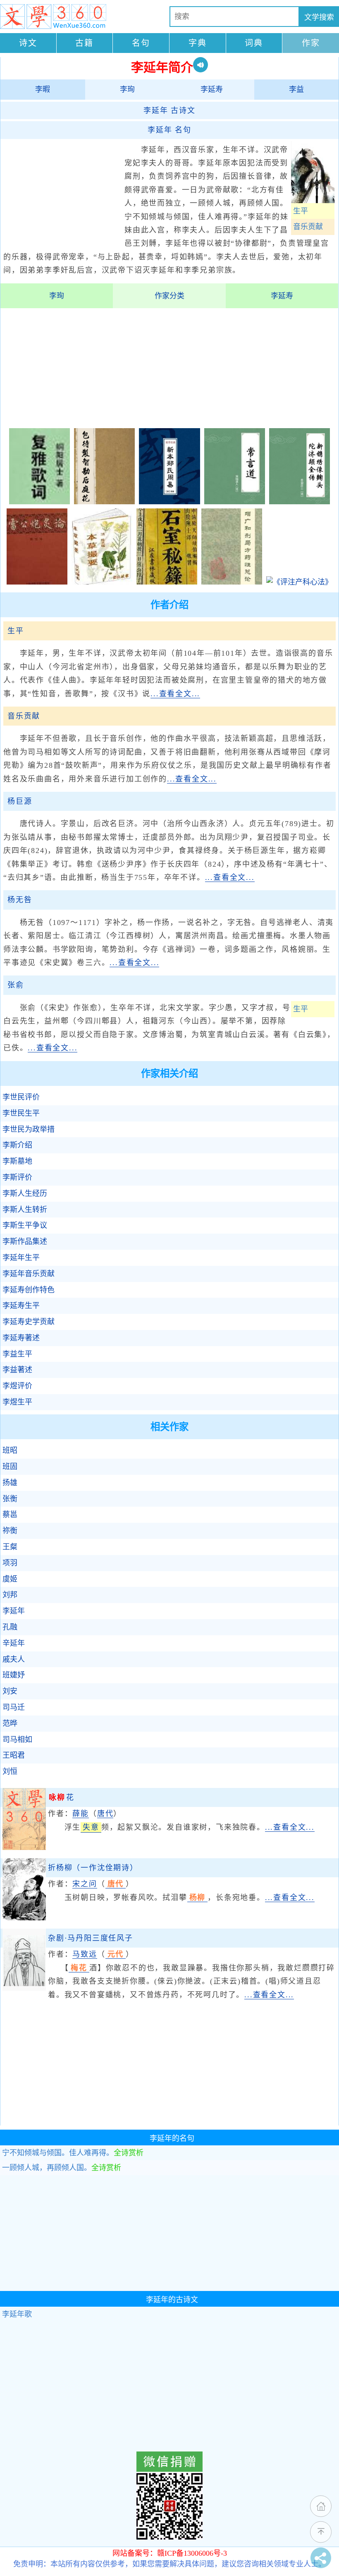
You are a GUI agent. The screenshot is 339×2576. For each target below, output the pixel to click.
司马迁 (14, 1707)
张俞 (16, 985)
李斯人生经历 (25, 1193)
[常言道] (235, 502)
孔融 (10, 1627)
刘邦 (10, 1595)
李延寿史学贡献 (29, 1322)
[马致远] (24, 1988)
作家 (311, 43)
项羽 (10, 1563)
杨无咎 (20, 900)
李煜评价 (17, 1386)
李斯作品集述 (25, 1241)
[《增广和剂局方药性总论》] (232, 582)
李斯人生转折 (25, 1210)
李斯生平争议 (25, 1225)
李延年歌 (17, 2314)
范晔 (10, 1723)
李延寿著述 (21, 1338)
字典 (198, 43)
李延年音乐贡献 (29, 1274)
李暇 (43, 89)
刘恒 (10, 1771)
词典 (254, 43)
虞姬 (10, 1579)
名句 (141, 43)
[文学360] (53, 17)
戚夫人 (14, 1659)
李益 (296, 89)
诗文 (28, 43)
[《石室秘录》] (167, 582)
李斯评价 (17, 1177)
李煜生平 (17, 1402)
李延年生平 (21, 1258)
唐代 (105, 1814)
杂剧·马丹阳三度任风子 (91, 1938)
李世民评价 (21, 1097)
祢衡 (10, 1531)
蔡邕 (10, 1514)
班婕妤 (14, 1675)
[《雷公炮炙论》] (37, 582)
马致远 (85, 1954)
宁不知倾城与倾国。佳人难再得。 (73, 2153)
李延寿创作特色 (29, 1290)
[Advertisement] (62, 193)
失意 (91, 1827)
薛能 (81, 1814)
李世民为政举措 (29, 1129)
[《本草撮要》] (102, 582)
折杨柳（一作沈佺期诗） (93, 1868)
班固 (10, 1467)
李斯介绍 (17, 1145)
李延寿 (212, 89)
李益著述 (17, 1370)
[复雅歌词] (39, 502)
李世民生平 (21, 1113)
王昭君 (14, 1755)
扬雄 (10, 1483)
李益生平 (17, 1354)
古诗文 (169, 110)
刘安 (10, 1691)
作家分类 (169, 296)
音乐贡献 (308, 227)
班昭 (10, 1450)
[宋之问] (24, 1918)
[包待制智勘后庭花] (104, 502)
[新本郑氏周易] (169, 502)
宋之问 (85, 1884)
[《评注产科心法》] (299, 582)
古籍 (84, 43)
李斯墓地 (17, 1161)
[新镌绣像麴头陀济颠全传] (300, 502)
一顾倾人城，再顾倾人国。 (62, 2168)
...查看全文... (175, 694)
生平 (301, 211)
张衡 (10, 1499)
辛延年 (14, 1643)
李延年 (14, 1611)
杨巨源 (20, 801)
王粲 (10, 1547)
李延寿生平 (21, 1306)
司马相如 (17, 1740)
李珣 (127, 89)
